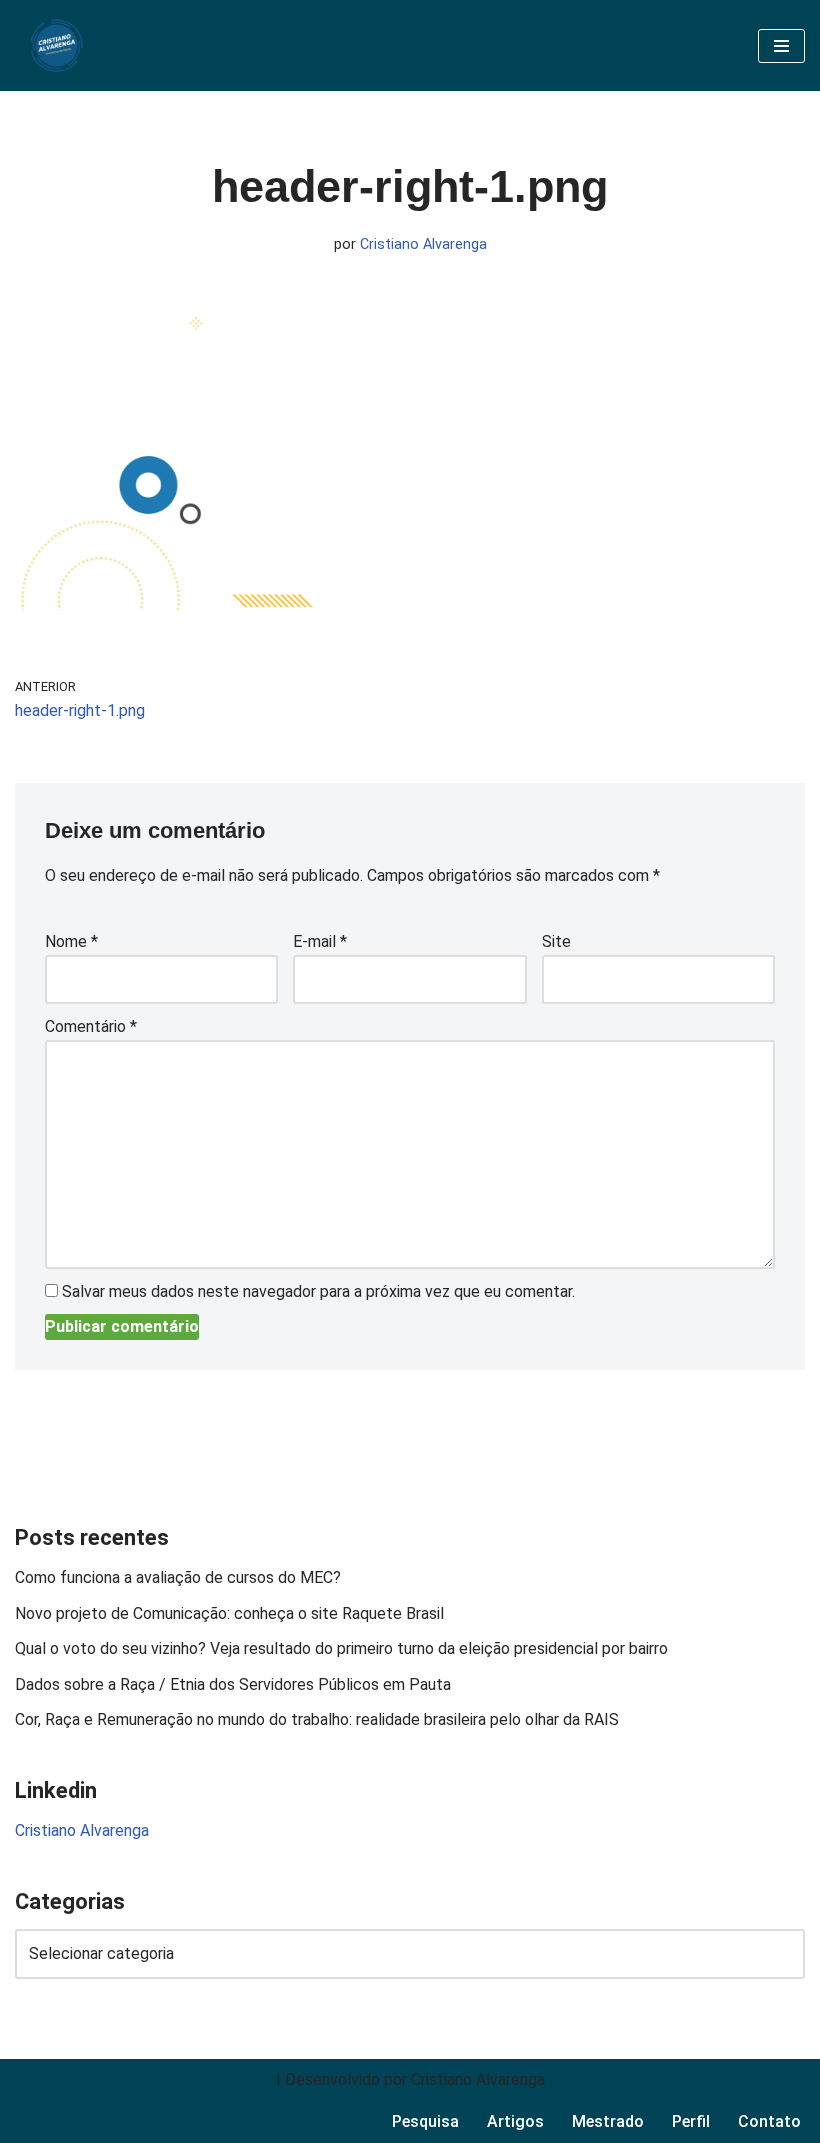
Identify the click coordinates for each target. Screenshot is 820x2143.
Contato (769, 2121)
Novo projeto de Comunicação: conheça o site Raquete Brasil (229, 1613)
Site (556, 941)
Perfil (691, 2121)
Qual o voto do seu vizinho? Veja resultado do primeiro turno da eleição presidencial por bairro (341, 1648)
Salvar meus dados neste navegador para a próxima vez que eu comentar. (318, 1291)
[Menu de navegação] (781, 46)
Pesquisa (425, 2121)
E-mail (320, 941)
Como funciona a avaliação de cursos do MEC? (180, 1577)
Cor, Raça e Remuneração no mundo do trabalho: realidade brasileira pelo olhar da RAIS (317, 1719)
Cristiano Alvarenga (423, 244)
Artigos (515, 2121)
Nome (71, 941)
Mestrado (608, 2121)
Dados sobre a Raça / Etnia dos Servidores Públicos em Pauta (233, 1684)
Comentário (91, 1026)
